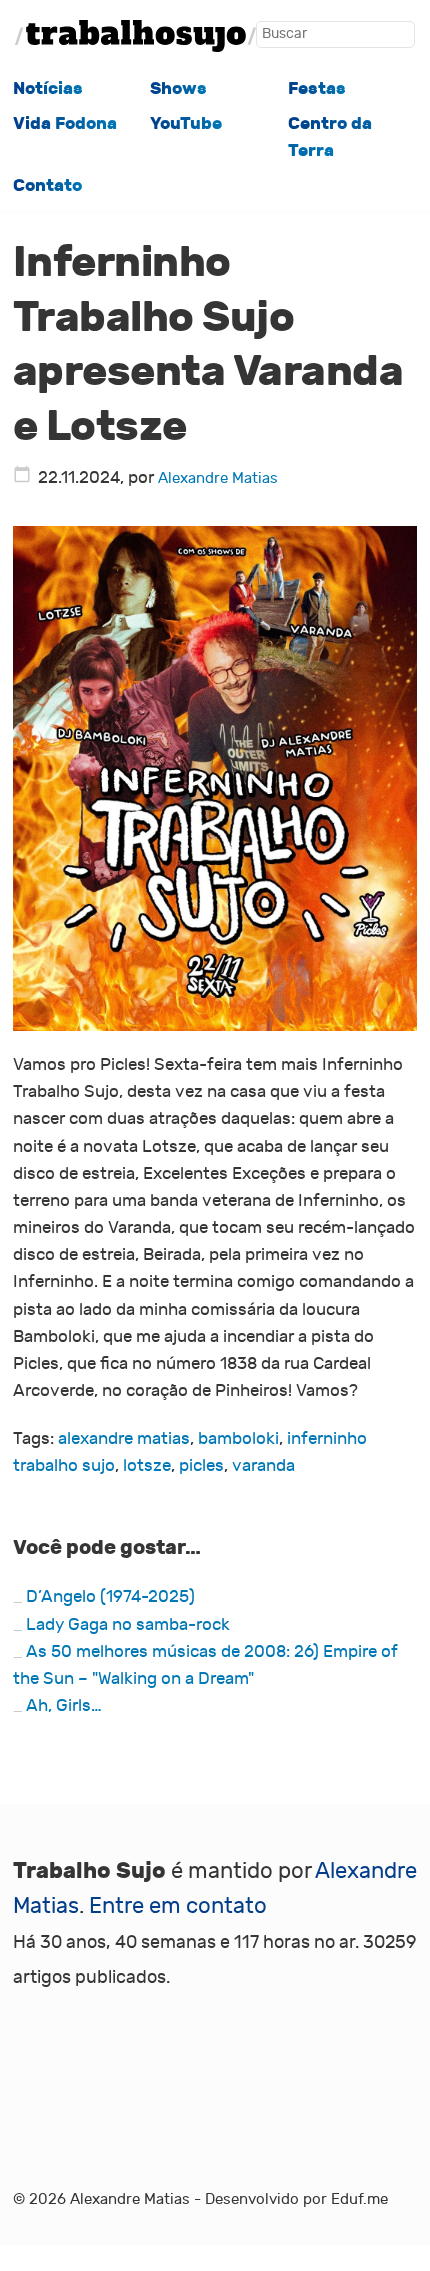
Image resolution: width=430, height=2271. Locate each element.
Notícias (48, 88)
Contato (47, 185)
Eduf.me (359, 2199)
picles (201, 1466)
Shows (178, 88)
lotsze (147, 1466)
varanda (263, 1466)
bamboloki (238, 1439)
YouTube (186, 123)
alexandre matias (124, 1439)
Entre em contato (178, 1906)
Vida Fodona (65, 123)
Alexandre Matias (218, 478)
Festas (317, 88)
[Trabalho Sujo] (135, 36)
